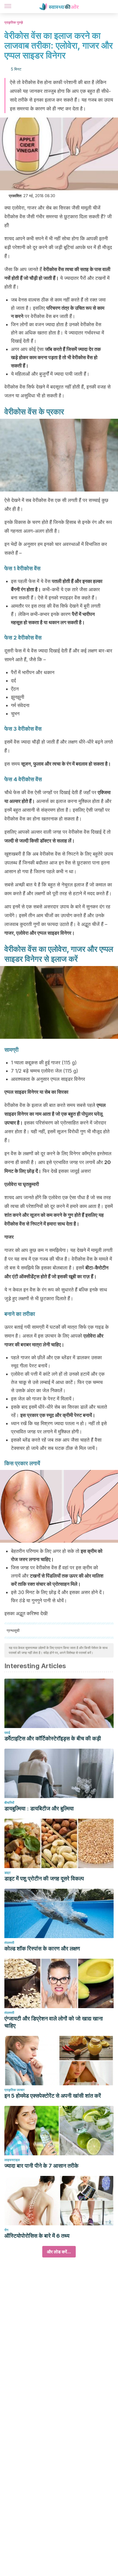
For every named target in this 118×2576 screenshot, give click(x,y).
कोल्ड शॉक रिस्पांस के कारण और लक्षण (42, 1949)
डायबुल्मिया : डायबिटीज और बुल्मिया (39, 1808)
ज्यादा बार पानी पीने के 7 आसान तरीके (41, 2166)
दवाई (7, 1733)
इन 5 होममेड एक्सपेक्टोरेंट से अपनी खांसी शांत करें (53, 2096)
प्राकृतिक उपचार (14, 2090)
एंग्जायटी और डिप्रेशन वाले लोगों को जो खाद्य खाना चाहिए (54, 2022)
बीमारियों (9, 1803)
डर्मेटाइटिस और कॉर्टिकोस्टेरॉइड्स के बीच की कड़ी (53, 1738)
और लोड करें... (59, 2252)
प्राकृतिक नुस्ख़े (14, 22)
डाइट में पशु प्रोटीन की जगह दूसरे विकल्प (44, 1879)
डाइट (8, 1873)
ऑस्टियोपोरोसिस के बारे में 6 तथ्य (37, 2236)
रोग (6, 2230)
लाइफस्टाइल (12, 2160)
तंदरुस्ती (9, 1943)
